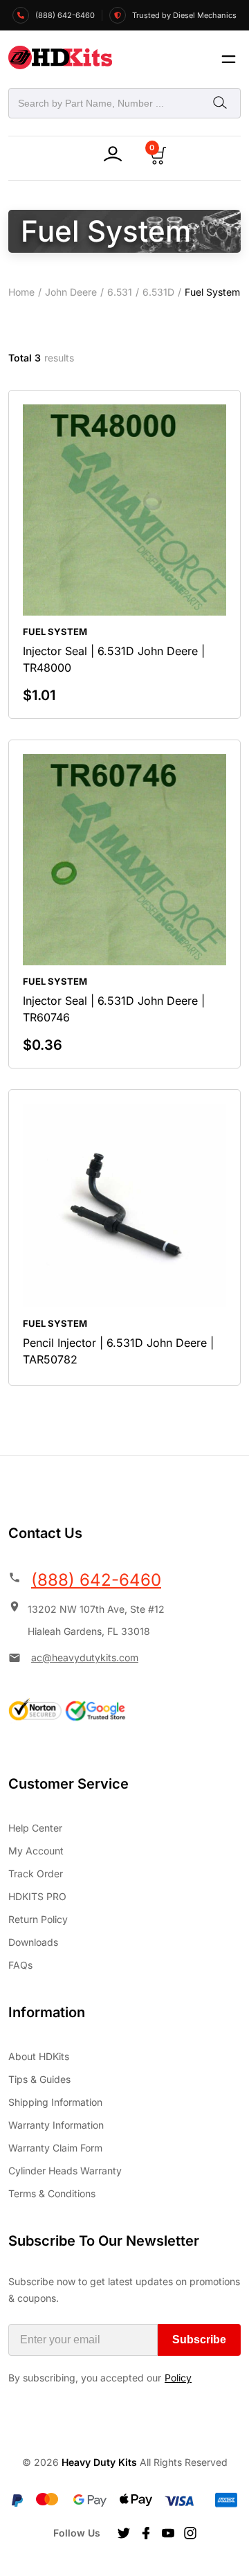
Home (21, 292)
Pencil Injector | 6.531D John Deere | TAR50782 (118, 1351)
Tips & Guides (39, 2079)
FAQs (20, 1965)
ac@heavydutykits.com (85, 1657)
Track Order (36, 1873)
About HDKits (39, 2056)
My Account (36, 1851)
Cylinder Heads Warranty (65, 2171)
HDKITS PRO (37, 1896)
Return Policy (38, 1919)
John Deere (71, 292)
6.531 (120, 292)
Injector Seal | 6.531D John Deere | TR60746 (114, 1009)
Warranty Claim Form (55, 2148)
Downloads (33, 1942)
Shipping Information (55, 2102)
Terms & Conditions (52, 2193)
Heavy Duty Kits (99, 2462)
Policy (178, 2378)
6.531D (158, 292)
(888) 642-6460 (96, 1580)
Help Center (35, 1828)
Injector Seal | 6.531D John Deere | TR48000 (114, 659)
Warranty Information (56, 2125)
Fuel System (55, 632)
